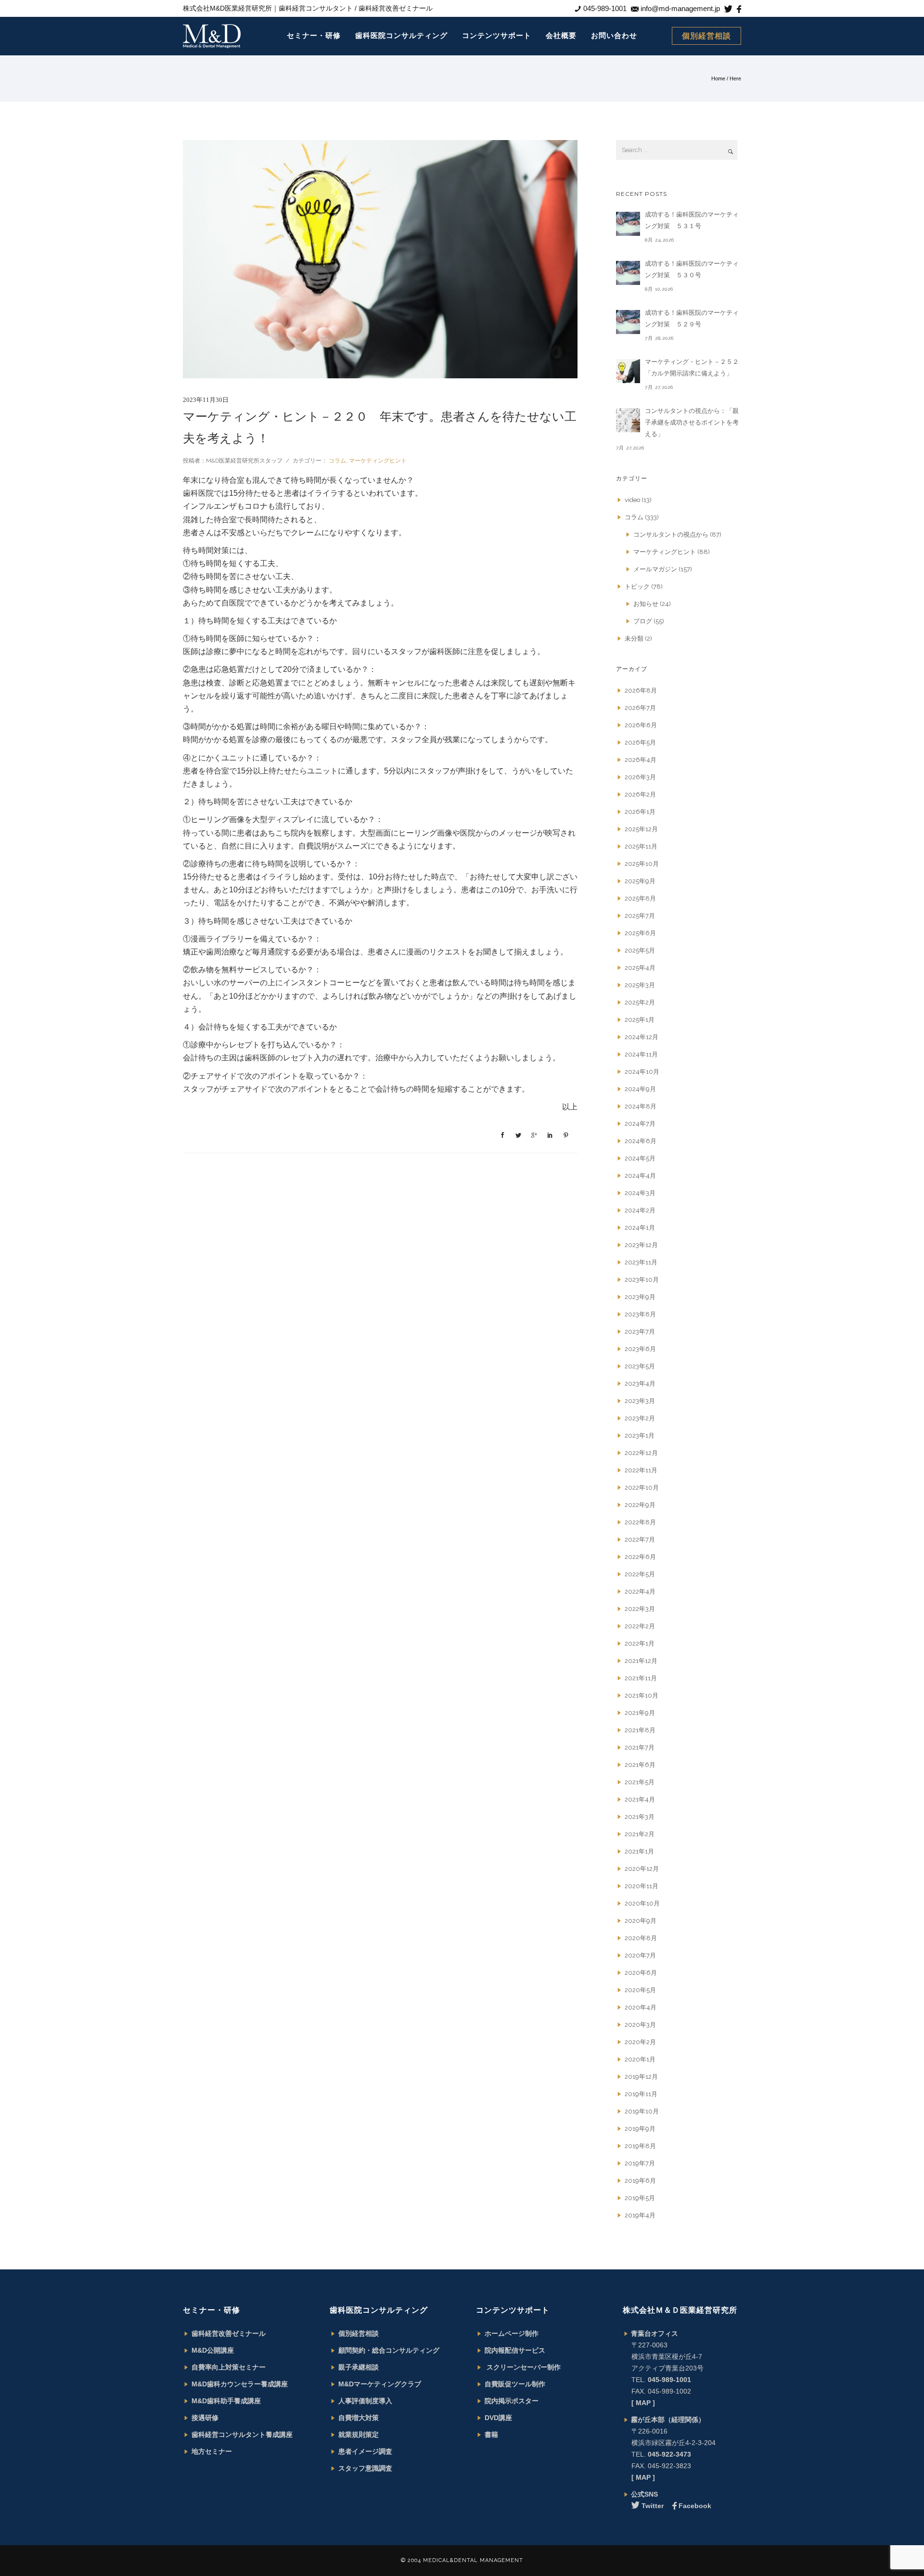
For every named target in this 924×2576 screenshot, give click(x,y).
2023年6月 (640, 1349)
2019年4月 (640, 2215)
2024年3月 (640, 1193)
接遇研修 (205, 2418)
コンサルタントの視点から (671, 535)
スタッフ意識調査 (365, 2468)
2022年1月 (640, 1643)
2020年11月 (642, 1886)
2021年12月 (641, 1661)
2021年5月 (640, 1782)
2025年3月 (640, 985)
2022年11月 (641, 1470)
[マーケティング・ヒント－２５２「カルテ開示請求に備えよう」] (628, 371)
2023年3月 (640, 1401)
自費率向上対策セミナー (229, 2367)
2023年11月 (641, 1262)
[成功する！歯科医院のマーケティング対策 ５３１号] (628, 224)
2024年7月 (640, 1124)
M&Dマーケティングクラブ (380, 2384)
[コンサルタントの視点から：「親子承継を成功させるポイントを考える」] (628, 420)
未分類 (634, 638)
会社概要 (561, 35)
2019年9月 (640, 2129)
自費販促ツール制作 (515, 2384)
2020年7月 (640, 1955)
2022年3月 (640, 1609)
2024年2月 (640, 1210)
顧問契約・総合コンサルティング (389, 2350)
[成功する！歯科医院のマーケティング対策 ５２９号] (628, 322)
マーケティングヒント (378, 461)
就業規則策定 (359, 2434)
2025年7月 (640, 916)
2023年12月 (641, 1245)
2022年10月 (642, 1488)
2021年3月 (640, 1817)
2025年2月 (640, 1002)
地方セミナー (212, 2451)
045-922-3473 (669, 2454)
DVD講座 (498, 2418)
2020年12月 (642, 1869)
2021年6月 (640, 1765)
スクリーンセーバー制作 (523, 2367)
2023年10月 (642, 1280)
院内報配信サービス (515, 2350)
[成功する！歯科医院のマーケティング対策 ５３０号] (628, 273)
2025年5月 (640, 950)
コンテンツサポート (497, 35)
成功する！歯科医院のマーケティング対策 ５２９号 (692, 318)
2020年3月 (640, 2025)
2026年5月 (640, 742)
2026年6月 (641, 725)
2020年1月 (640, 2059)
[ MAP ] (643, 2403)
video (632, 500)
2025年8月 (640, 898)
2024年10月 (642, 1072)
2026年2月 (640, 794)
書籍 (491, 2434)
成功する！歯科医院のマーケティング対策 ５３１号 (692, 220)
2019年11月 (641, 2094)
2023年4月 (640, 1384)
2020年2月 (640, 2042)
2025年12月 (641, 829)
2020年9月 (641, 1921)
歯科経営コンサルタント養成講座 (242, 2434)
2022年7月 (640, 1539)
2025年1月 (640, 1020)
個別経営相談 (706, 36)
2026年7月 (640, 708)
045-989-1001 (669, 2380)
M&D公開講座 (213, 2350)
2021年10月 (642, 1695)
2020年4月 (641, 2007)
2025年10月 (642, 864)
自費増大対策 (359, 2418)
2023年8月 (640, 1314)
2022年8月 (640, 1522)
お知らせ (646, 604)
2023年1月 (640, 1436)
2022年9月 (640, 1505)
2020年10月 (642, 1903)
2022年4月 (640, 1591)
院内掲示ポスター (512, 2401)
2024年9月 (640, 1089)
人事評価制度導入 (365, 2401)
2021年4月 (640, 1799)
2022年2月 (640, 1626)
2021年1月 (639, 1851)
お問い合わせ (614, 35)
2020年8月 (641, 1938)
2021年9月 (640, 1713)
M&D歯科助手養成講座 (226, 2401)
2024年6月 (641, 1141)
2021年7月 (640, 1747)
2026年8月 (641, 690)
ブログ (643, 621)
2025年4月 (640, 968)
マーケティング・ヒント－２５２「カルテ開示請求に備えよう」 (692, 367)
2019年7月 (640, 2163)
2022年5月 (640, 1574)
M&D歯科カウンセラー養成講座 (240, 2384)
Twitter (653, 2506)
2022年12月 (641, 1453)
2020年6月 (641, 1973)
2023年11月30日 (206, 400)
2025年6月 (640, 933)
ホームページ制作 (512, 2333)
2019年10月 (642, 2111)
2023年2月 (640, 1418)
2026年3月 (640, 777)
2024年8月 (641, 1106)
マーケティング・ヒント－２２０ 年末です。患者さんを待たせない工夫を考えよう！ (380, 427)
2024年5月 (640, 1158)
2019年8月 (640, 2146)
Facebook (695, 2506)
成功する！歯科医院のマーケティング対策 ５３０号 (692, 269)
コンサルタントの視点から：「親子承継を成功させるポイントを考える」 (692, 422)
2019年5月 (640, 2198)
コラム (337, 461)
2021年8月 (640, 1730)
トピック (637, 586)
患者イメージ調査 (365, 2451)
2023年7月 (640, 1332)
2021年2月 (640, 1834)
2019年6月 (640, 2181)
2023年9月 (640, 1297)
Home (718, 78)
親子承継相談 (359, 2367)
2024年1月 (640, 1228)
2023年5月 (640, 1366)
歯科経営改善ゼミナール (229, 2333)
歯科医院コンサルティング (401, 35)
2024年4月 (640, 1176)
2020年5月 (640, 1990)
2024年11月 (641, 1054)
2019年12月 (641, 2077)
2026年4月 (641, 760)
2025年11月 (641, 846)
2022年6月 (640, 1557)
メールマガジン (655, 569)
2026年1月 (640, 812)
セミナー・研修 (314, 35)
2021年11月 (641, 1678)
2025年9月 (640, 881)
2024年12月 (642, 1037)
